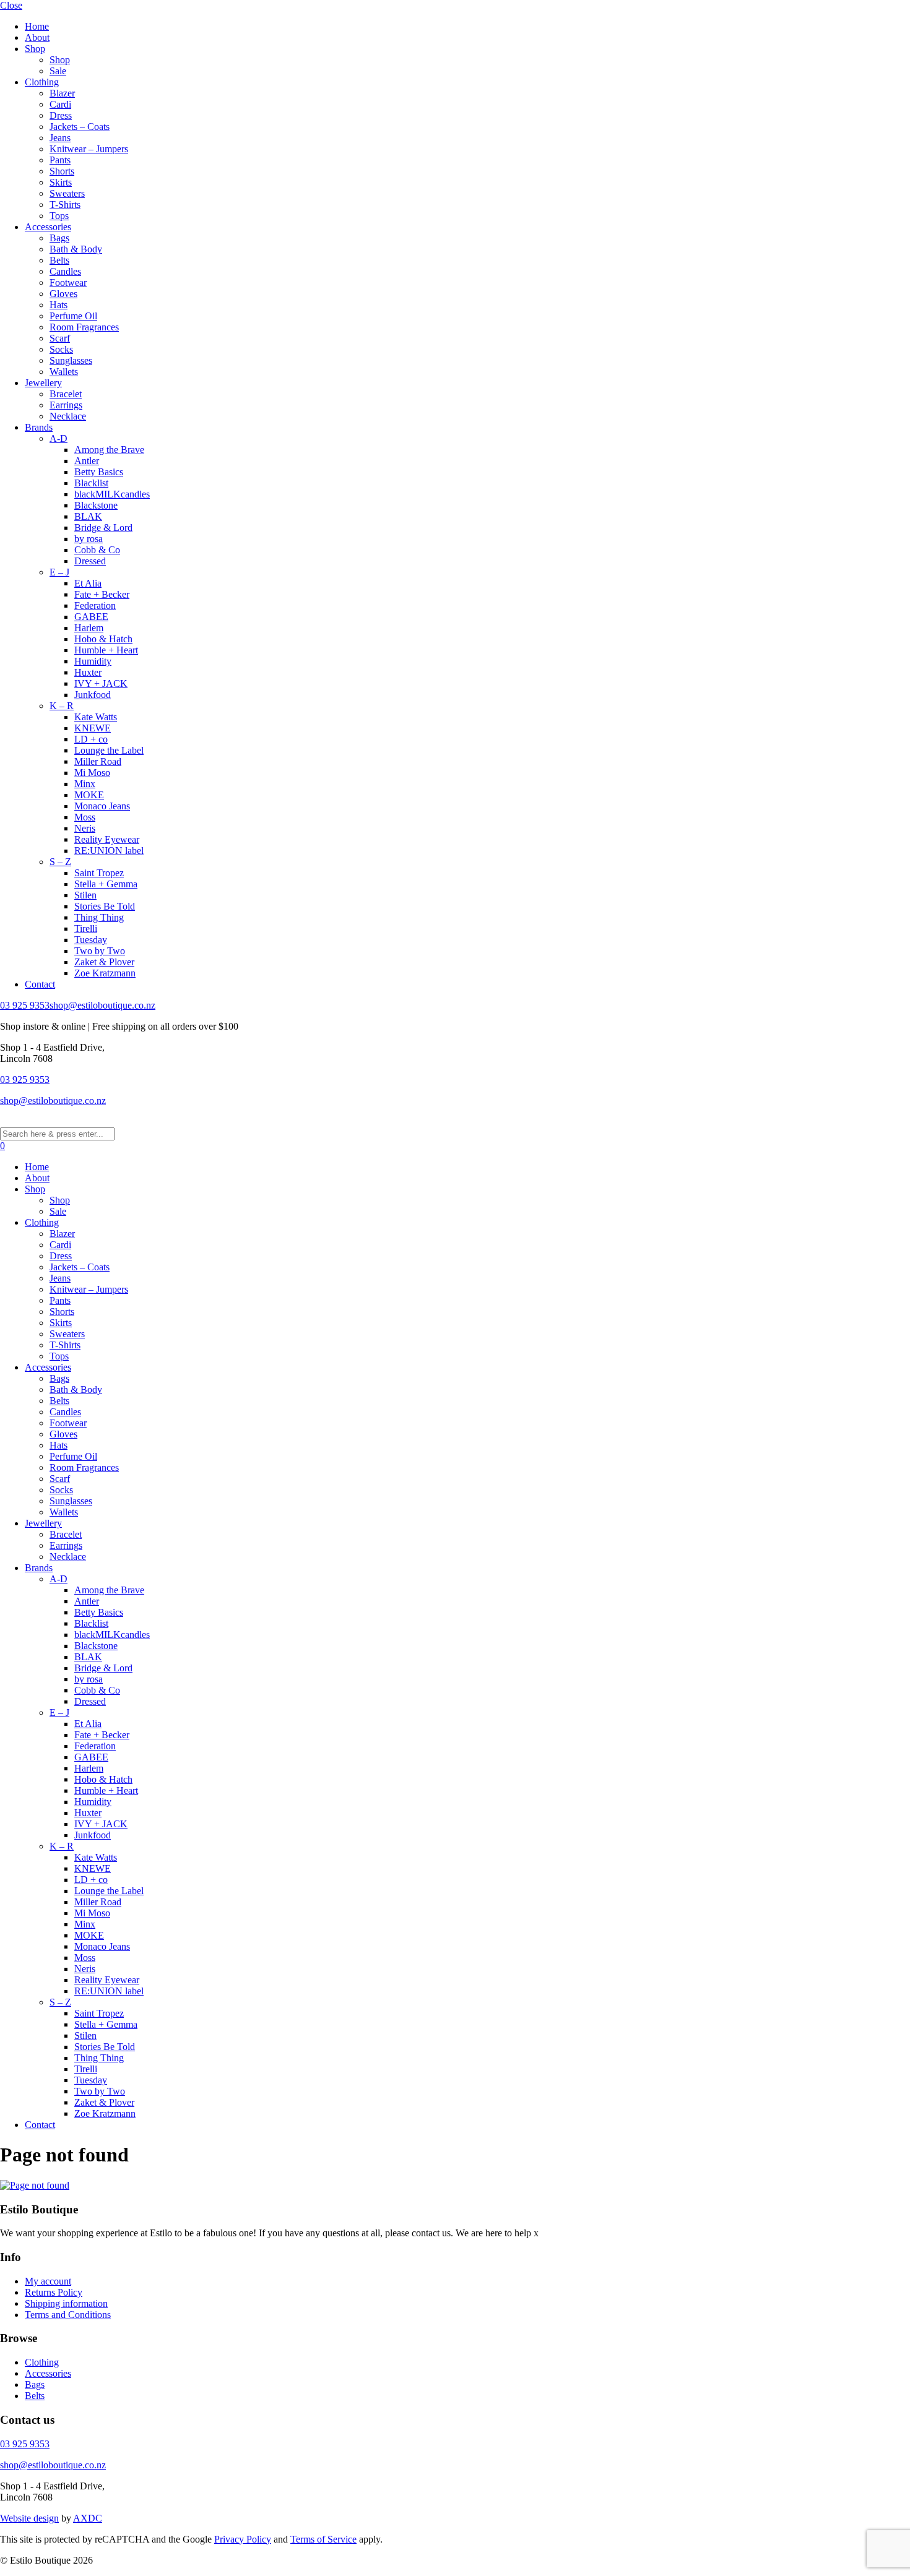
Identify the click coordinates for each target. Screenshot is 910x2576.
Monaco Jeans (102, 806)
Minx (85, 784)
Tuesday (91, 940)
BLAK (88, 516)
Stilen (85, 895)
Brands (39, 427)
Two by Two (100, 951)
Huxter (88, 672)
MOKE (89, 795)
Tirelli (86, 928)
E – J (59, 572)
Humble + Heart (106, 650)
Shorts (62, 171)
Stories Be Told (105, 906)
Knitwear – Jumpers (89, 149)
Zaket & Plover (104, 962)
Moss (85, 817)
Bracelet (66, 394)
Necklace (68, 416)
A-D (58, 438)
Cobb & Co (97, 550)
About (37, 37)
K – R (62, 706)
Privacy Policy (243, 2539)
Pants (60, 160)
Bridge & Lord (103, 528)
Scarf (60, 338)
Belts (59, 260)
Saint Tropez (99, 873)
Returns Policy (54, 2292)
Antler (87, 461)
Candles (65, 271)
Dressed (90, 561)
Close (11, 5)
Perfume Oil (73, 316)
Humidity (93, 661)
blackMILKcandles (112, 494)
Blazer (62, 93)
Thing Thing (99, 917)
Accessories (48, 227)
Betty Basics (99, 472)
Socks (61, 349)
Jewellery (43, 383)
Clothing (42, 82)
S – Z (60, 862)
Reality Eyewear (107, 839)
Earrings (66, 405)
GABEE (91, 617)
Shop (35, 49)
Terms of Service (323, 2539)
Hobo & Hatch (103, 639)
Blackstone (96, 505)
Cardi (60, 104)
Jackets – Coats (80, 127)
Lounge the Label (109, 750)
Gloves (63, 294)
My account (48, 2281)
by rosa (89, 539)
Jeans (60, 138)
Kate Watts (96, 717)
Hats (58, 305)
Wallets (64, 372)
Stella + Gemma (106, 884)
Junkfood (93, 695)
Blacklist (91, 483)
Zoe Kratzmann (105, 973)
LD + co (91, 739)
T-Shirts (65, 205)
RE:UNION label (109, 851)
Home (37, 26)
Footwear (68, 282)
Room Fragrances (84, 327)
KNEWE (93, 728)
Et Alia (88, 583)
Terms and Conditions (68, 2315)
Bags (59, 238)
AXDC (88, 2518)
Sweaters (67, 193)
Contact (40, 984)
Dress (61, 115)
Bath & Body (76, 249)
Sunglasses (71, 360)
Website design (29, 2518)
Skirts (61, 182)
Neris (85, 828)
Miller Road (98, 761)
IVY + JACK (101, 683)
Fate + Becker (102, 594)
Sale (58, 71)
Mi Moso (92, 773)
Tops (59, 216)
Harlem (89, 628)
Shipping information (66, 2303)
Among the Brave (109, 450)
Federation (95, 605)
